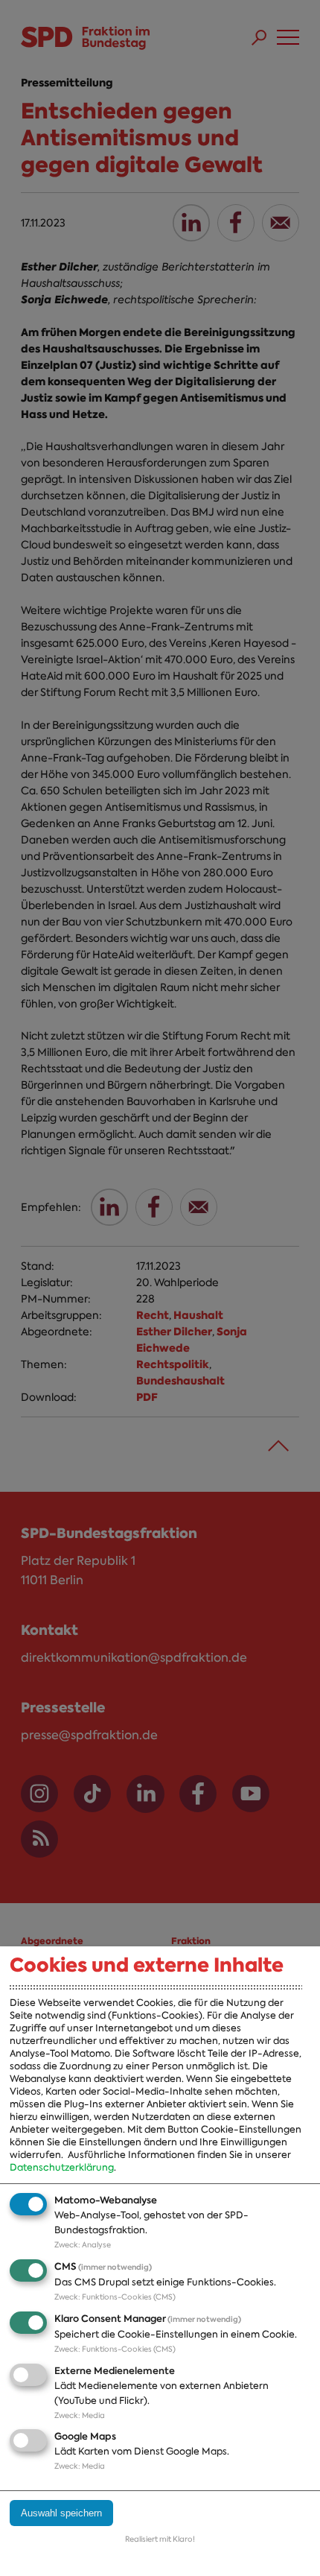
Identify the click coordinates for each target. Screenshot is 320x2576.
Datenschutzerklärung (62, 2167)
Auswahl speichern (61, 2513)
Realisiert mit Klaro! (160, 2539)
